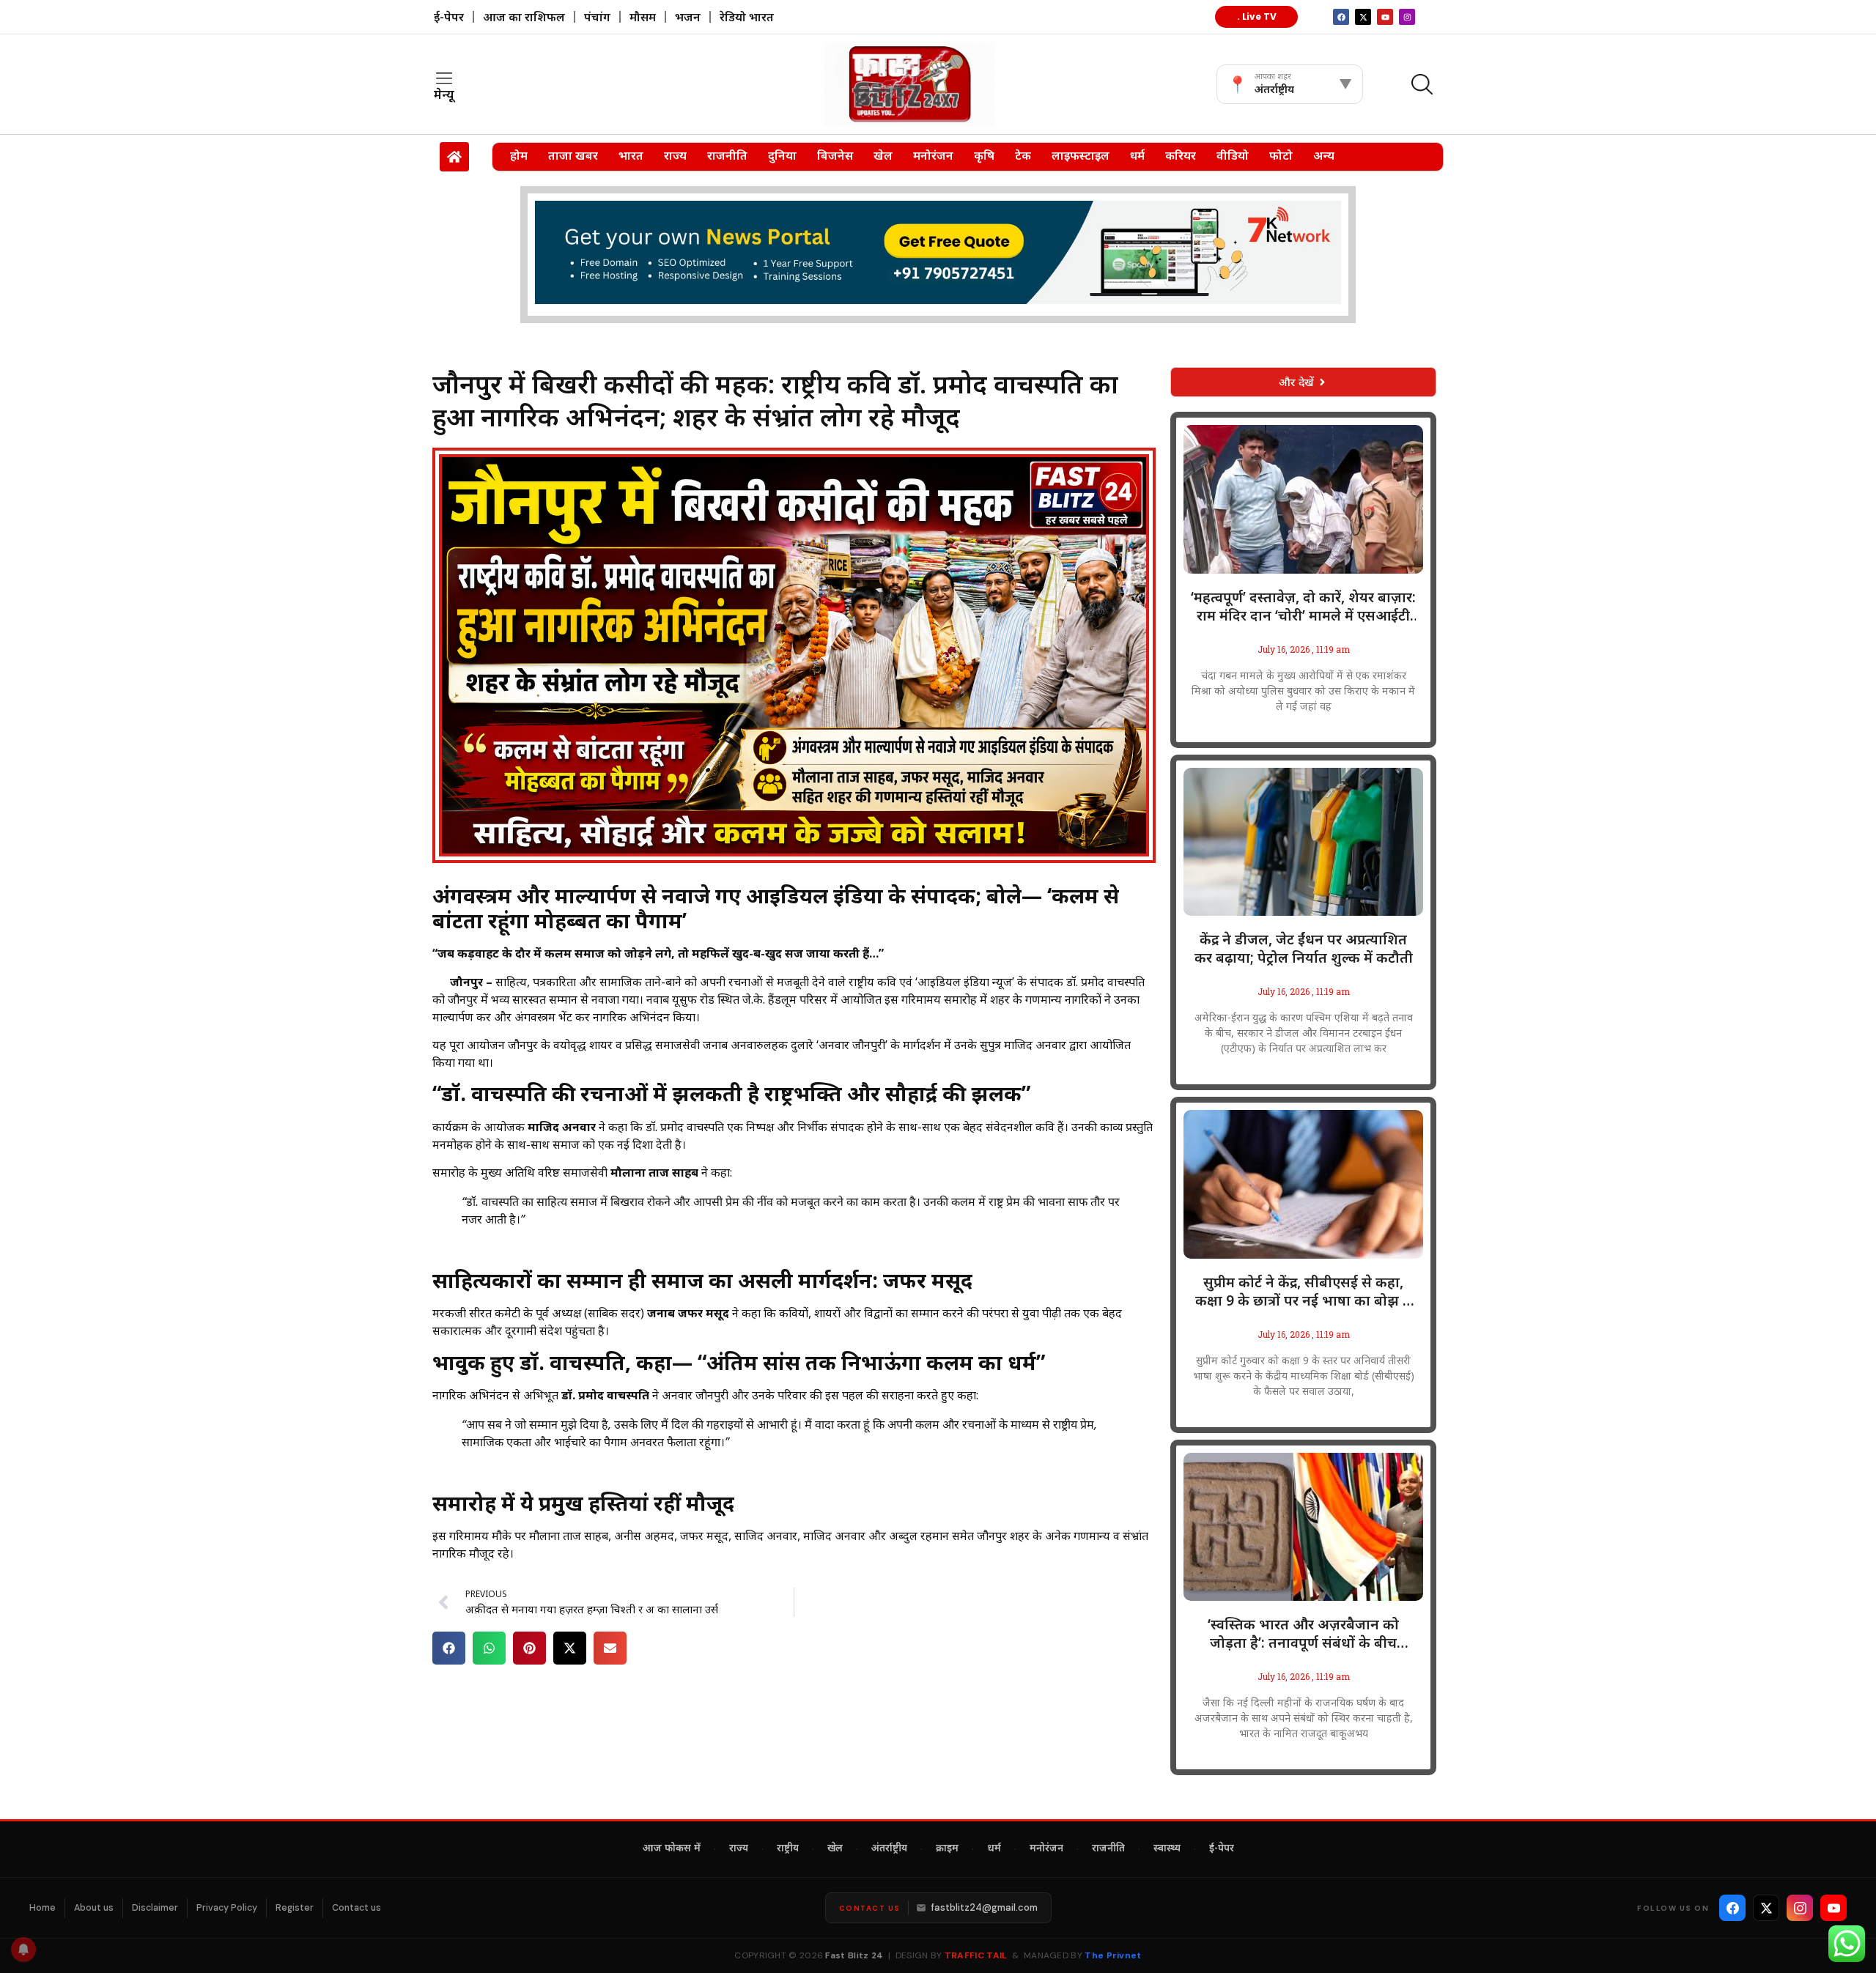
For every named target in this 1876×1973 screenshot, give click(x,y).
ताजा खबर (573, 155)
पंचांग (597, 17)
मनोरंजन (933, 155)
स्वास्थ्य (1167, 1849)
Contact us (357, 1908)
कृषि (984, 155)
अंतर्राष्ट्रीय (889, 1849)
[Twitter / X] (1766, 1908)
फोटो (1281, 155)
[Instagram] (1407, 17)
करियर (1181, 155)
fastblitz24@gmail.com (985, 1907)
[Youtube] (1385, 17)
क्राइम (947, 1849)
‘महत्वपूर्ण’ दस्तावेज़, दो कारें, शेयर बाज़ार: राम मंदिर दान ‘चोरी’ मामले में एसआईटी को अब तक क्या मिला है (1303, 607)
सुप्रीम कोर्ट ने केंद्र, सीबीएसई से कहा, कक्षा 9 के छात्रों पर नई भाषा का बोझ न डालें (1303, 1292)
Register (295, 1908)
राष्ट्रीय (788, 1849)
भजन (688, 17)
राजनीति (727, 155)
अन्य (1324, 155)
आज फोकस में (672, 1849)
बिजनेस (835, 155)
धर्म (1137, 155)
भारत (631, 155)
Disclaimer (155, 1908)
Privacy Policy (227, 1908)
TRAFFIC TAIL (976, 1955)
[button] (449, 1648)
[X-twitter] (1363, 17)
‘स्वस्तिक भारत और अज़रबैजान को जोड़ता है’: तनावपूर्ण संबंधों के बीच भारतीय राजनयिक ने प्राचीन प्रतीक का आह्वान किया (1304, 1634)
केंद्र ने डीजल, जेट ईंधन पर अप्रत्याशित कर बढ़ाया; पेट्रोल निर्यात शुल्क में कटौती (1304, 949)
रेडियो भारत (747, 17)
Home (43, 1908)
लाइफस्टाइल (1081, 155)
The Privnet (1113, 1955)
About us (94, 1908)
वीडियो (1233, 155)
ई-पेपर (449, 17)
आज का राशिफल (524, 17)
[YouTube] (1833, 1908)
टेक (1023, 155)
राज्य (675, 155)
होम (519, 155)
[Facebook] (1732, 1908)
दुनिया (782, 155)
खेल (883, 155)
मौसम (643, 17)
